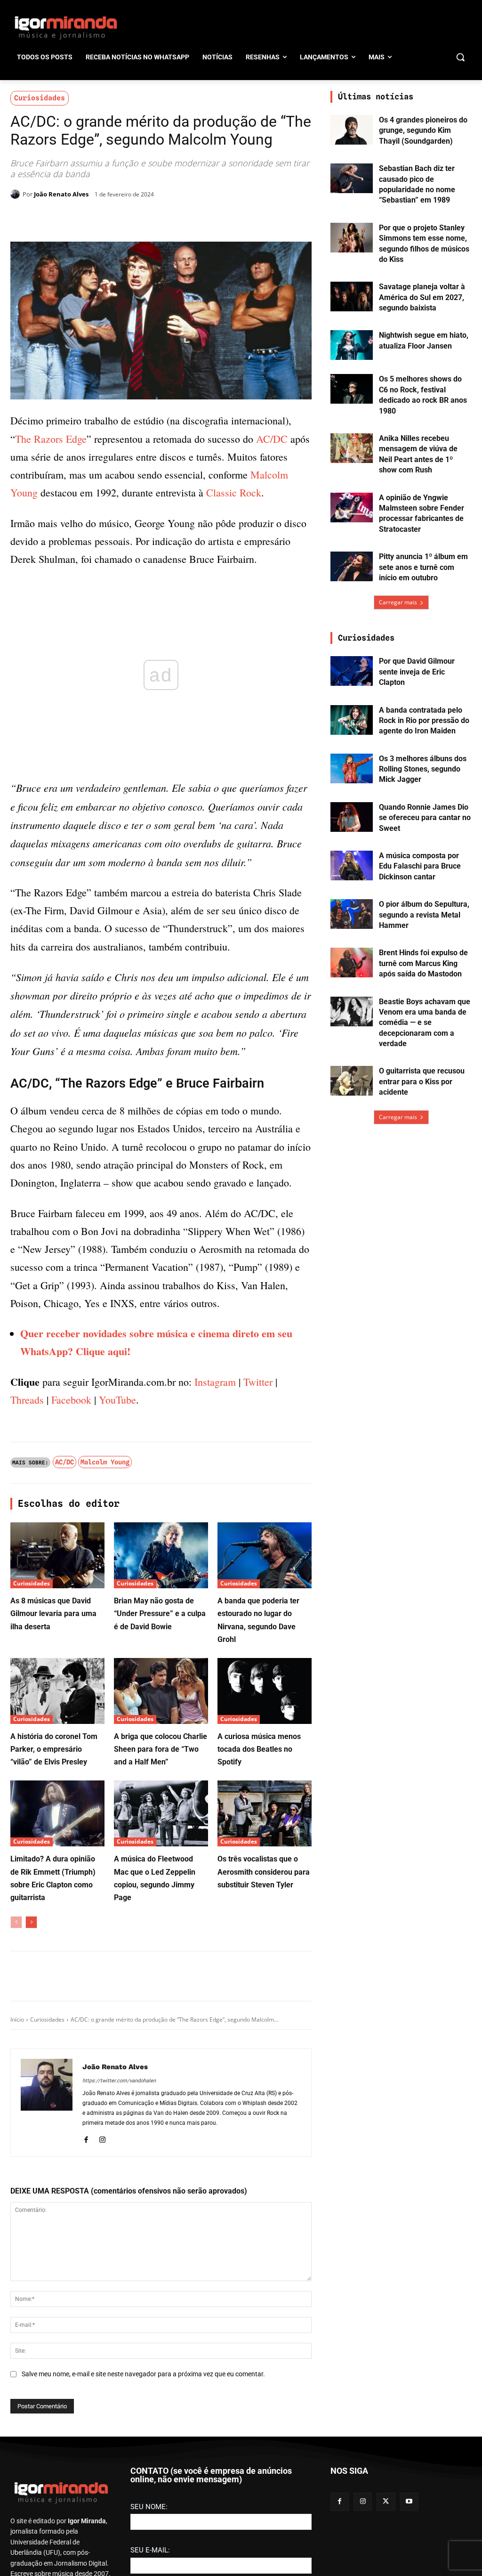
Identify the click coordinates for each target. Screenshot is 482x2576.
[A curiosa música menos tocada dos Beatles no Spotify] (265, 1844)
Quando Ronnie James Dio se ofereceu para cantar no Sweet (425, 818)
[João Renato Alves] (16, 194)
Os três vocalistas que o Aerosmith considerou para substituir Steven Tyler (264, 2025)
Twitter (258, 1535)
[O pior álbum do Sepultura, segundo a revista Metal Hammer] (352, 914)
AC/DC (272, 439)
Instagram (215, 1535)
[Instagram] (102, 2291)
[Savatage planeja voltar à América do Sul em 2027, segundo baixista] (352, 297)
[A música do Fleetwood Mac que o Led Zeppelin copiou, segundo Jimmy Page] (161, 1967)
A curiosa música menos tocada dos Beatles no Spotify (259, 1902)
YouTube (117, 1553)
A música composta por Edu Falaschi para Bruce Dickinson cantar (420, 866)
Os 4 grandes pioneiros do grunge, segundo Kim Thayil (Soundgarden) (423, 130)
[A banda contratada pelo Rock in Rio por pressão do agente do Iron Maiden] (352, 720)
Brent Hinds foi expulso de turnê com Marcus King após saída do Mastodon (423, 963)
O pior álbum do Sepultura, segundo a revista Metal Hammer (424, 915)
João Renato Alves (61, 194)
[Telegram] (163, 218)
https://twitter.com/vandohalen (119, 2234)
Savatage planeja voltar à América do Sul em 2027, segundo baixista (422, 297)
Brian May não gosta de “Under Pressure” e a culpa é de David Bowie (160, 1767)
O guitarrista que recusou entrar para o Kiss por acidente (422, 1081)
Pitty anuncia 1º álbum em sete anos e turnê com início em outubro (423, 567)
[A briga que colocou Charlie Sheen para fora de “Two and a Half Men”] (161, 1844)
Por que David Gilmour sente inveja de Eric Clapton (417, 672)
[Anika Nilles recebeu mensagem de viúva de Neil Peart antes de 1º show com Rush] (352, 448)
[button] (460, 57)
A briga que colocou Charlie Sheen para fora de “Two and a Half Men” (161, 1902)
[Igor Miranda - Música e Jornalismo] (66, 27)
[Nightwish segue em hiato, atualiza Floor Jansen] (352, 345)
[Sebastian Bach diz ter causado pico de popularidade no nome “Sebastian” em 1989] (352, 178)
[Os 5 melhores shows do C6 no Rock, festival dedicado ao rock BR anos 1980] (352, 389)
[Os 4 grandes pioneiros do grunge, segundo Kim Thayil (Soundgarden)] (352, 130)
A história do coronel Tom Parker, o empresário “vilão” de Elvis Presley (54, 1902)
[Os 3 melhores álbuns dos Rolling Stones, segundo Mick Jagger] (352, 768)
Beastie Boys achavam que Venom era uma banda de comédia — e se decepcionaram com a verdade (425, 1023)
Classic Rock (234, 492)
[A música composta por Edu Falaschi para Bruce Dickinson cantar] (352, 865)
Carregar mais (398, 602)
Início (17, 2173)
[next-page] (31, 2075)
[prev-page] (16, 2075)
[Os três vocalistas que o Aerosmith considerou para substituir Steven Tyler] (265, 1967)
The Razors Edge (51, 439)
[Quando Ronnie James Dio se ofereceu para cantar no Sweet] (352, 817)
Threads (27, 1553)
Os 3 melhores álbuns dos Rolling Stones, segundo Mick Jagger (423, 769)
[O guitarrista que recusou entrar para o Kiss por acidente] (352, 1081)
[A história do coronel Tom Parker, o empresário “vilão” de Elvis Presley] (57, 1844)
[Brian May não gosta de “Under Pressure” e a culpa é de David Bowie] (161, 1708)
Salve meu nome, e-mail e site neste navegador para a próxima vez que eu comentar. (143, 2527)
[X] (120, 218)
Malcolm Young (105, 1615)
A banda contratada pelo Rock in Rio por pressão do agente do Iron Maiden (424, 721)
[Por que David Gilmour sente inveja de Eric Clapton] (352, 671)
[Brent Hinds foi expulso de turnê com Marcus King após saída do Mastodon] (352, 963)
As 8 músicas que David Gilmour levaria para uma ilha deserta (53, 1767)
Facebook (71, 1553)
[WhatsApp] (141, 218)
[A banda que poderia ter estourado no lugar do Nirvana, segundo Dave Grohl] (265, 1708)
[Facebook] (98, 218)
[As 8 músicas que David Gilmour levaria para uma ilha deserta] (57, 1708)
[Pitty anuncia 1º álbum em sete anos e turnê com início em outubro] (352, 566)
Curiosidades (40, 98)
